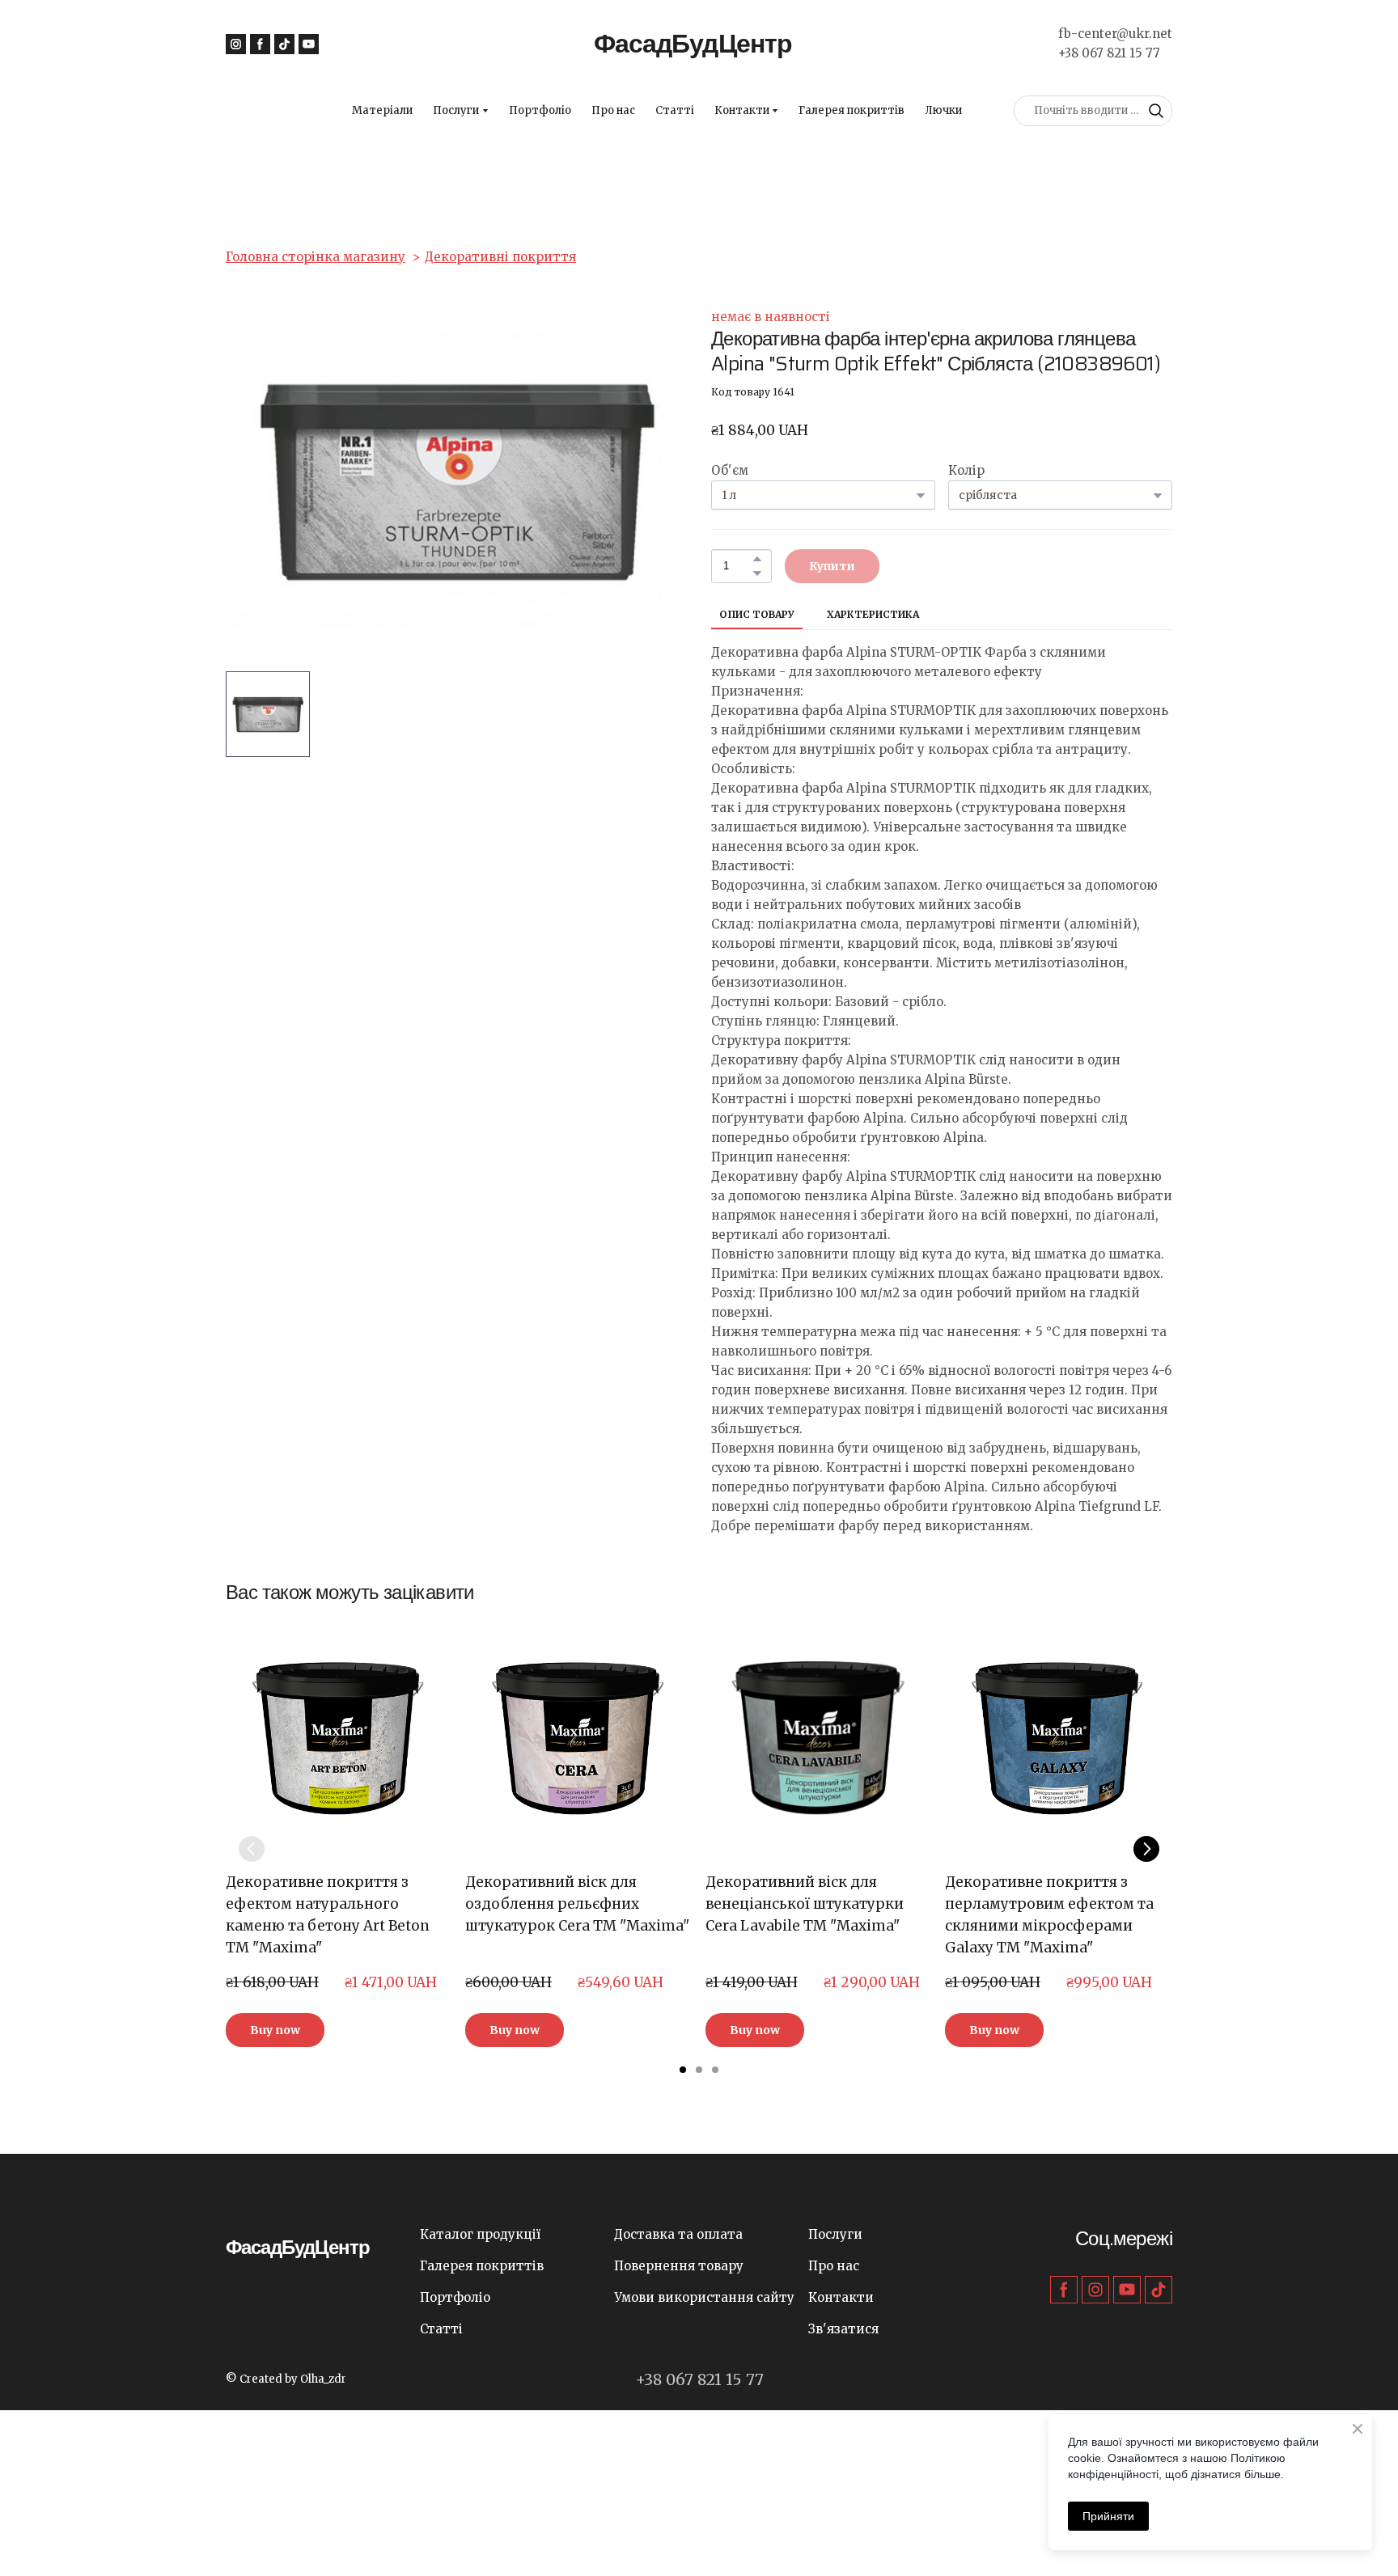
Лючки (943, 110)
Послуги (456, 110)
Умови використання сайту (704, 2297)
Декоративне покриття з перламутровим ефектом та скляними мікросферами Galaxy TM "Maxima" (1049, 1915)
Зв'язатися (843, 2329)
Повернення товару (679, 2266)
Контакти (742, 110)
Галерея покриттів (852, 110)
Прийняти (1108, 2516)
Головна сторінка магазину (316, 257)
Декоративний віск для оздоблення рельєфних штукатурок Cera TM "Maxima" (577, 1904)
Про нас (613, 110)
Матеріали (382, 110)
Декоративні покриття (500, 257)
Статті (675, 110)
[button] (236, 44)
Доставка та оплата (678, 2234)
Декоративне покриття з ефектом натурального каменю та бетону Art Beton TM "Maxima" (328, 1915)
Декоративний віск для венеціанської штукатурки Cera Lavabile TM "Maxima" (805, 1904)
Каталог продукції (480, 2234)
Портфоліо (540, 110)
